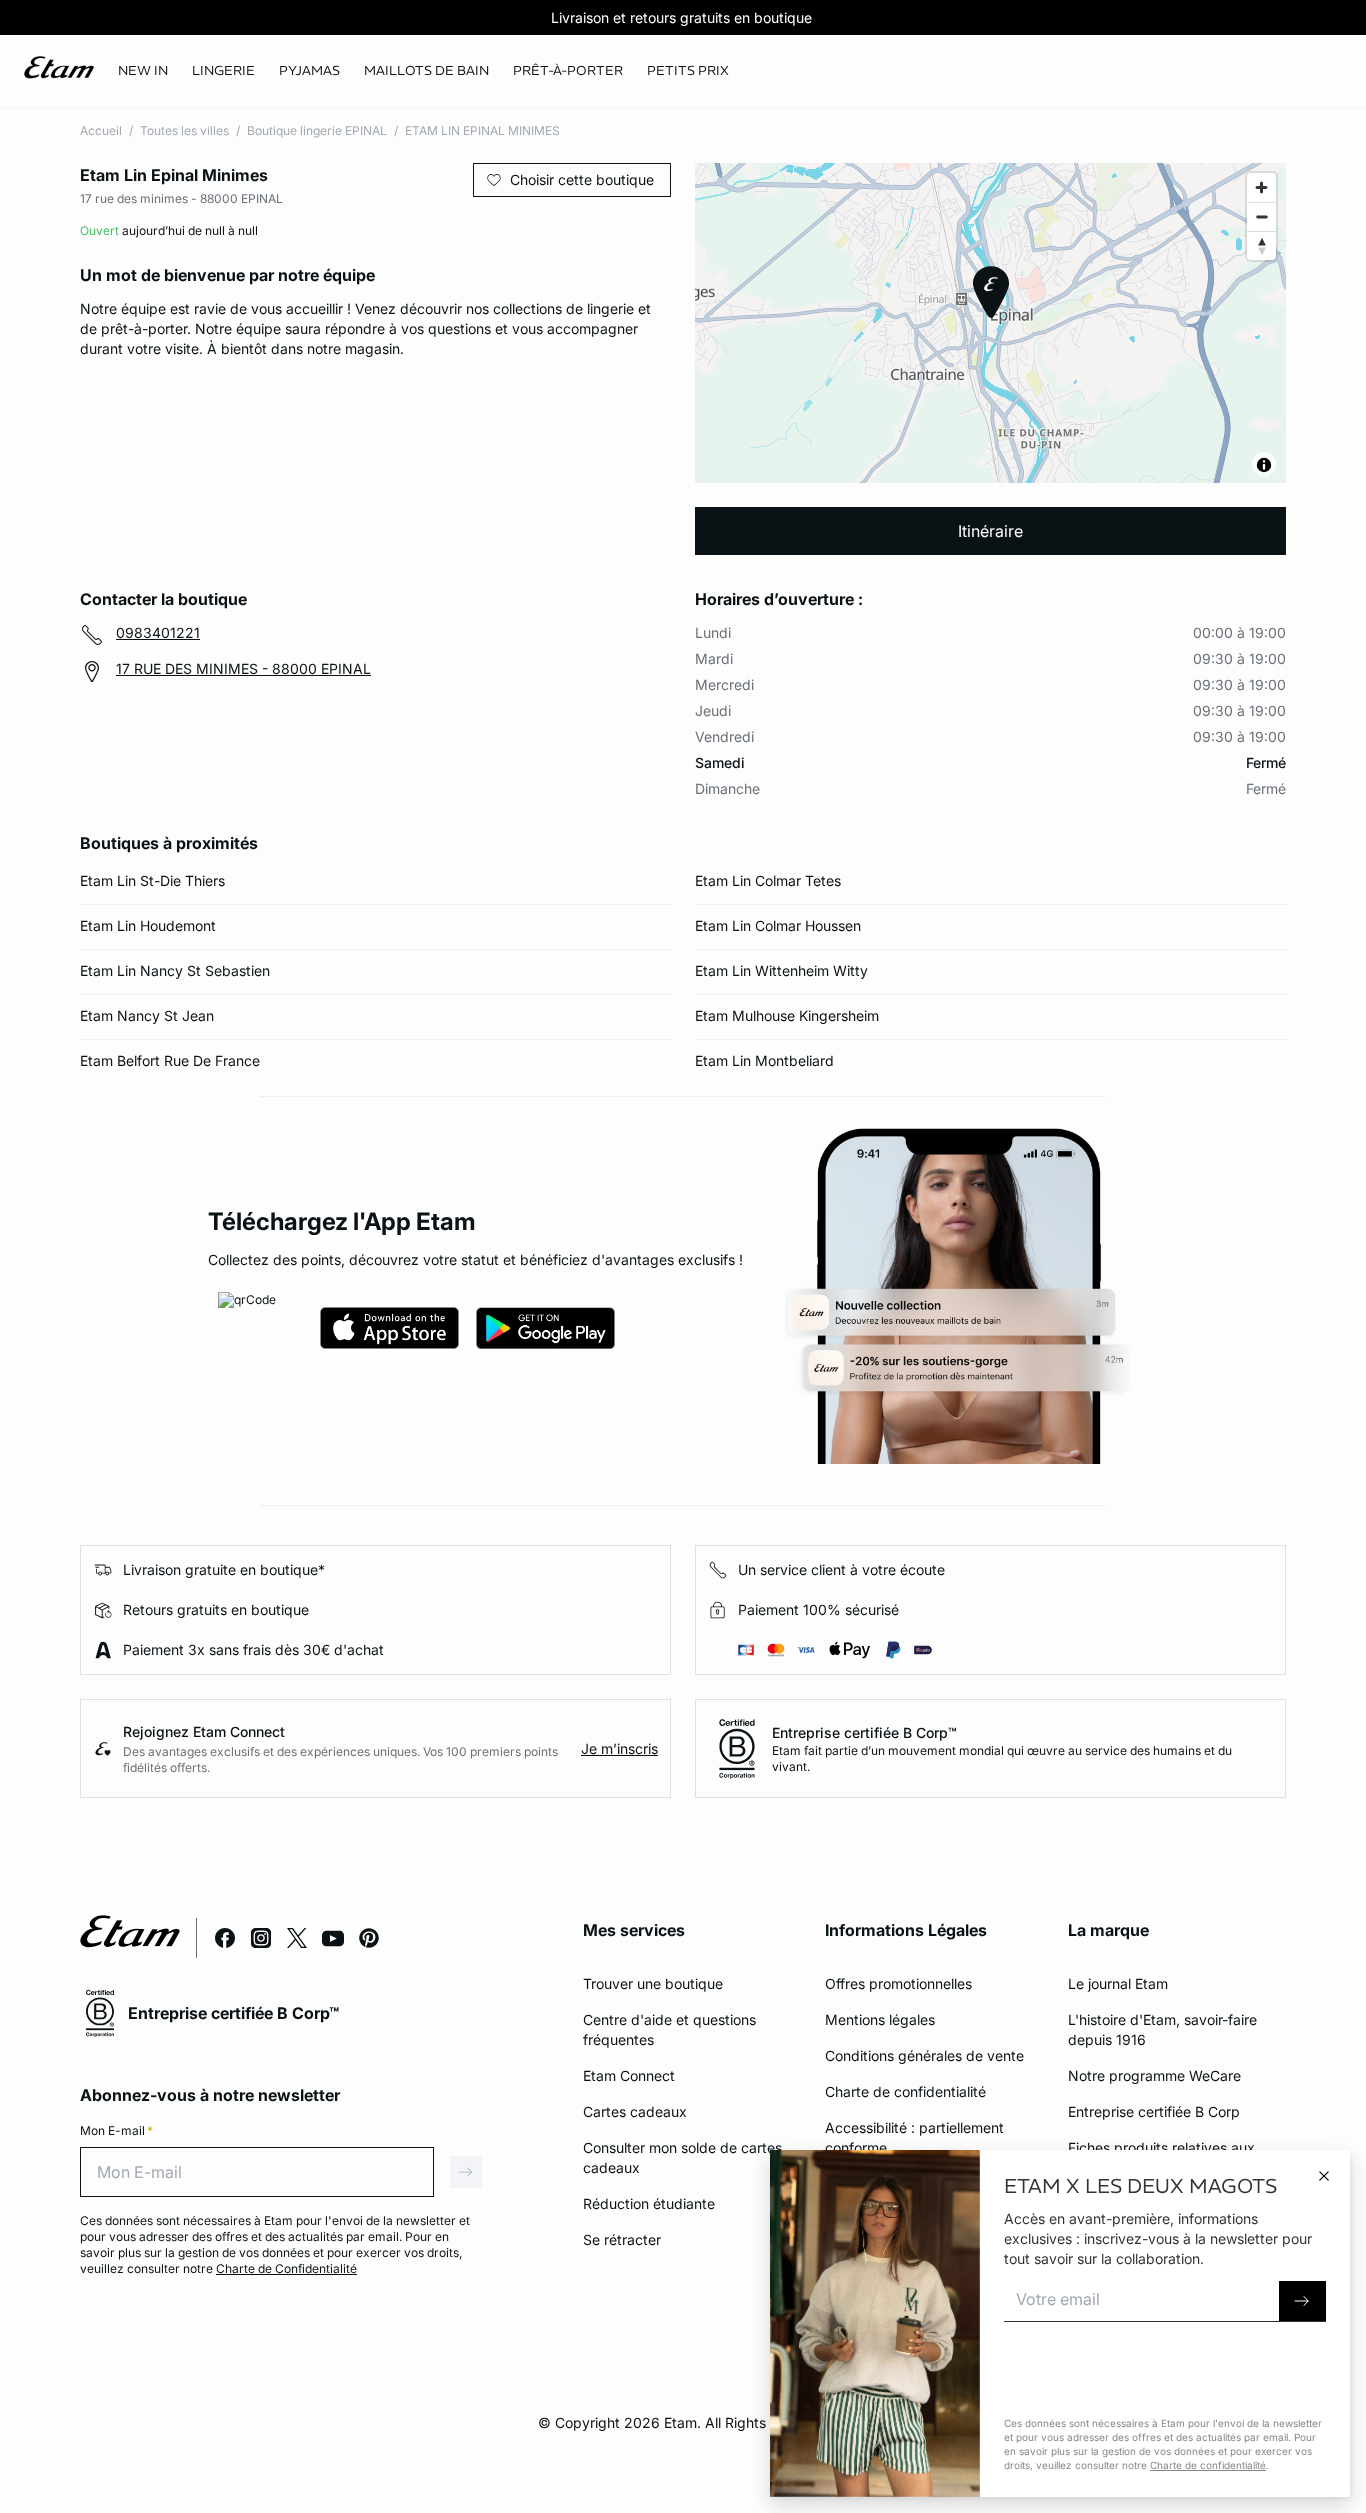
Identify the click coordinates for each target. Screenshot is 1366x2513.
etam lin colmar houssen (778, 925)
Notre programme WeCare (1154, 2075)
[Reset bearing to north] (1261, 245)
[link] (143, 71)
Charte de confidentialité (905, 2091)
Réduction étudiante (649, 2203)
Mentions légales (880, 2019)
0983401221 (158, 632)
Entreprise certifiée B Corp (1154, 2111)
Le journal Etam (1118, 1983)
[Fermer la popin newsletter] (1324, 2176)
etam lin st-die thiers (152, 880)
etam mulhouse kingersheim (787, 1015)
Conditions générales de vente (924, 2055)
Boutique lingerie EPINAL (317, 130)
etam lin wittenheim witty (781, 970)
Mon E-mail (116, 2130)
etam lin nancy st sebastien (175, 970)
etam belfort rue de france (170, 1060)
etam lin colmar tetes (768, 880)
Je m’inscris (619, 1748)
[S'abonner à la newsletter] (1302, 2301)
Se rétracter (622, 2239)
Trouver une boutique (653, 1983)
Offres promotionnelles (898, 1983)
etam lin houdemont (148, 925)
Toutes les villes (184, 130)
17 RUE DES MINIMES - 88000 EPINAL (243, 668)
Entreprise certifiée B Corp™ (864, 1732)
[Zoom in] (1261, 187)
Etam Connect (629, 2075)
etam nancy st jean (147, 1015)
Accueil (101, 130)
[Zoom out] (1261, 216)
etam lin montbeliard (764, 1060)
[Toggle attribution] (1264, 465)
